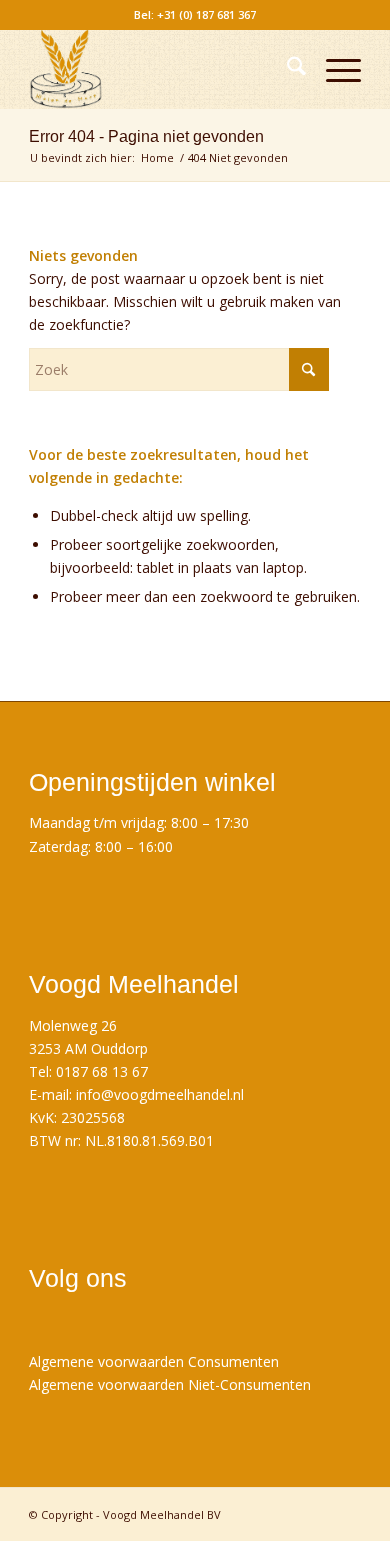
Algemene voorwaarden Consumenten (154, 1361)
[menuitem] (286, 69)
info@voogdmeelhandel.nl (160, 1094)
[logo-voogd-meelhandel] (161, 69)
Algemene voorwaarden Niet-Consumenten (170, 1384)
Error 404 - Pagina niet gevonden (146, 136)
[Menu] (333, 69)
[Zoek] (286, 69)
